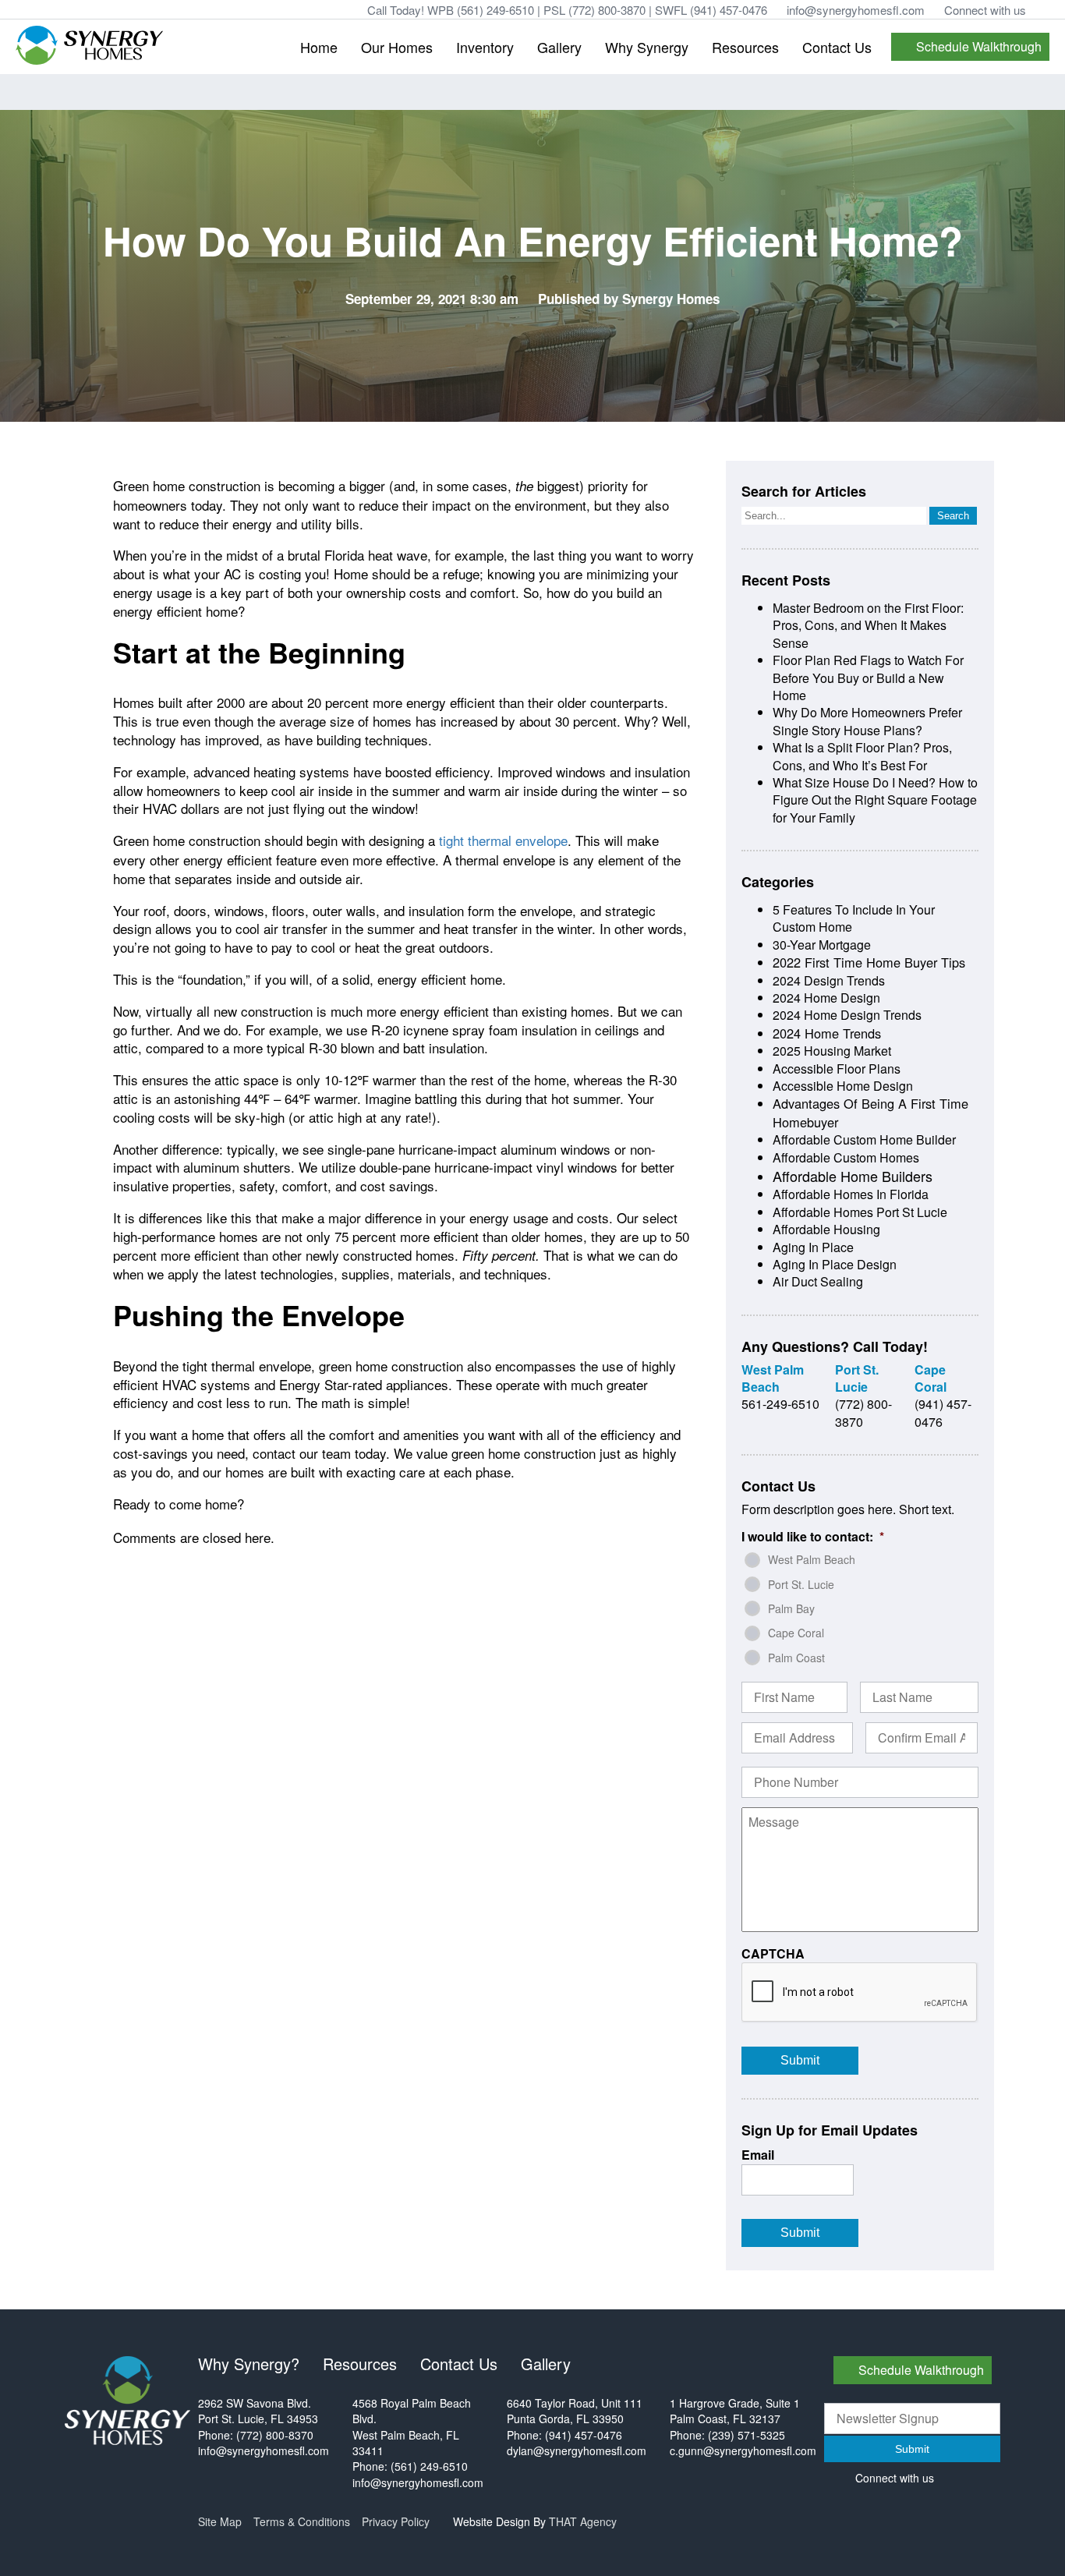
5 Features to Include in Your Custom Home (854, 918)
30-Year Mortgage (822, 945)
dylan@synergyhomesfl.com (577, 2450)
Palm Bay (791, 1608)
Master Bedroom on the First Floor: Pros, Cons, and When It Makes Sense (868, 625)
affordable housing (826, 1229)
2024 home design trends (847, 1015)
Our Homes (397, 47)
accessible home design (843, 1086)
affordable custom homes (846, 1157)
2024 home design (826, 998)
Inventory (485, 47)
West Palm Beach (812, 1559)
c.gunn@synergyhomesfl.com (743, 2450)
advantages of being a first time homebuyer (870, 1112)
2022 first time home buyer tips (869, 962)
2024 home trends (827, 1033)
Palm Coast (796, 1658)
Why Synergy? (249, 2364)
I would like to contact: (813, 1537)
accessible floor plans (837, 1069)
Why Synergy (647, 47)
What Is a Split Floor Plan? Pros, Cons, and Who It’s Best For (862, 756)
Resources (745, 47)
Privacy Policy (396, 2521)
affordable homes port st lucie (860, 1212)
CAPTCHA (773, 1954)
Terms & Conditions (302, 2521)
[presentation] (860, 1993)
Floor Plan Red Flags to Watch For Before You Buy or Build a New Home (868, 678)
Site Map (220, 2521)
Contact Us (837, 47)
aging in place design (835, 1264)
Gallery (559, 47)
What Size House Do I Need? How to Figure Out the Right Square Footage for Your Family (875, 800)
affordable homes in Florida (851, 1194)
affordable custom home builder (864, 1139)
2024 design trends (829, 980)
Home (319, 47)
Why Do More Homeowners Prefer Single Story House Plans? (867, 721)
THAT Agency (583, 2521)
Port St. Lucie (801, 1584)
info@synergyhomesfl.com (856, 10)
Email (758, 2155)
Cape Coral (796, 1633)
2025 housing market (832, 1051)
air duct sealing (818, 1281)
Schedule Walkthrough (979, 46)
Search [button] (953, 516)
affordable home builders (853, 1176)
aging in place (813, 1247)
